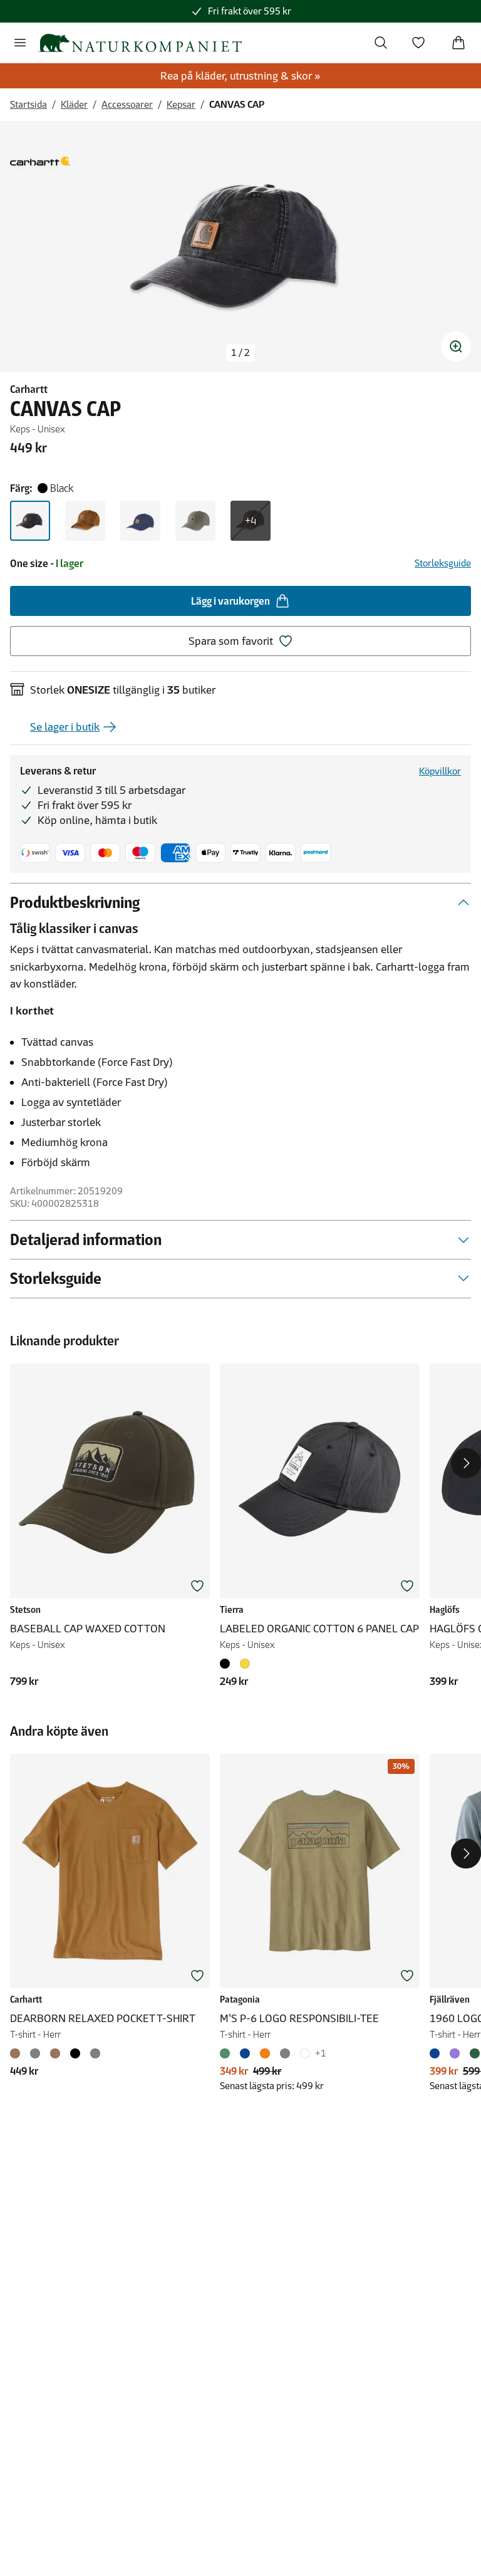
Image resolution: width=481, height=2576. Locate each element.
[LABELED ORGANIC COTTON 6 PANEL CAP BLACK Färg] (227, 1664)
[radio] (30, 521)
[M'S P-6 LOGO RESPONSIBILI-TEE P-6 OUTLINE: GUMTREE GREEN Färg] (227, 2053)
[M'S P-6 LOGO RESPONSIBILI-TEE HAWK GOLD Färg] (265, 2053)
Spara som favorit (231, 641)
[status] (240, 353)
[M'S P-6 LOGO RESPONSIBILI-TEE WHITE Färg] (305, 2053)
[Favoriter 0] (418, 43)
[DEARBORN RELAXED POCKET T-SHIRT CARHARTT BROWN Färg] (18, 2053)
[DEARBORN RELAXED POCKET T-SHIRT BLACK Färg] (75, 2053)
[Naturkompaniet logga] (140, 43)
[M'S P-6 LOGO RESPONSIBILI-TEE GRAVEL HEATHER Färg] (285, 2053)
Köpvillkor (440, 771)
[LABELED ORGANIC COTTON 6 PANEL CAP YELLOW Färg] (245, 1664)
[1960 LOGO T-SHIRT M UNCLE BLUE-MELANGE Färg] (437, 2053)
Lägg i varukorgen (230, 601)
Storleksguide (443, 563)
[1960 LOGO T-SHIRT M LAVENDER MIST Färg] (455, 2053)
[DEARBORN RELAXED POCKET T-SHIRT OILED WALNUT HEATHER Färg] (55, 2053)
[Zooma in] (456, 347)
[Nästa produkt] (466, 1463)
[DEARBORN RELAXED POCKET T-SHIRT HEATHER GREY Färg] (95, 2053)
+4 (251, 521)
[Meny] (20, 43)
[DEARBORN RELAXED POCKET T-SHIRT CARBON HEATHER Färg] (35, 2053)
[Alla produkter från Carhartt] (40, 161)
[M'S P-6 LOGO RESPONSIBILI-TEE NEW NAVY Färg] (245, 2053)
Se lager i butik (65, 727)
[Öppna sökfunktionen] (381, 43)
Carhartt (29, 389)
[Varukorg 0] (458, 43)
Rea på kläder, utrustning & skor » (240, 76)
